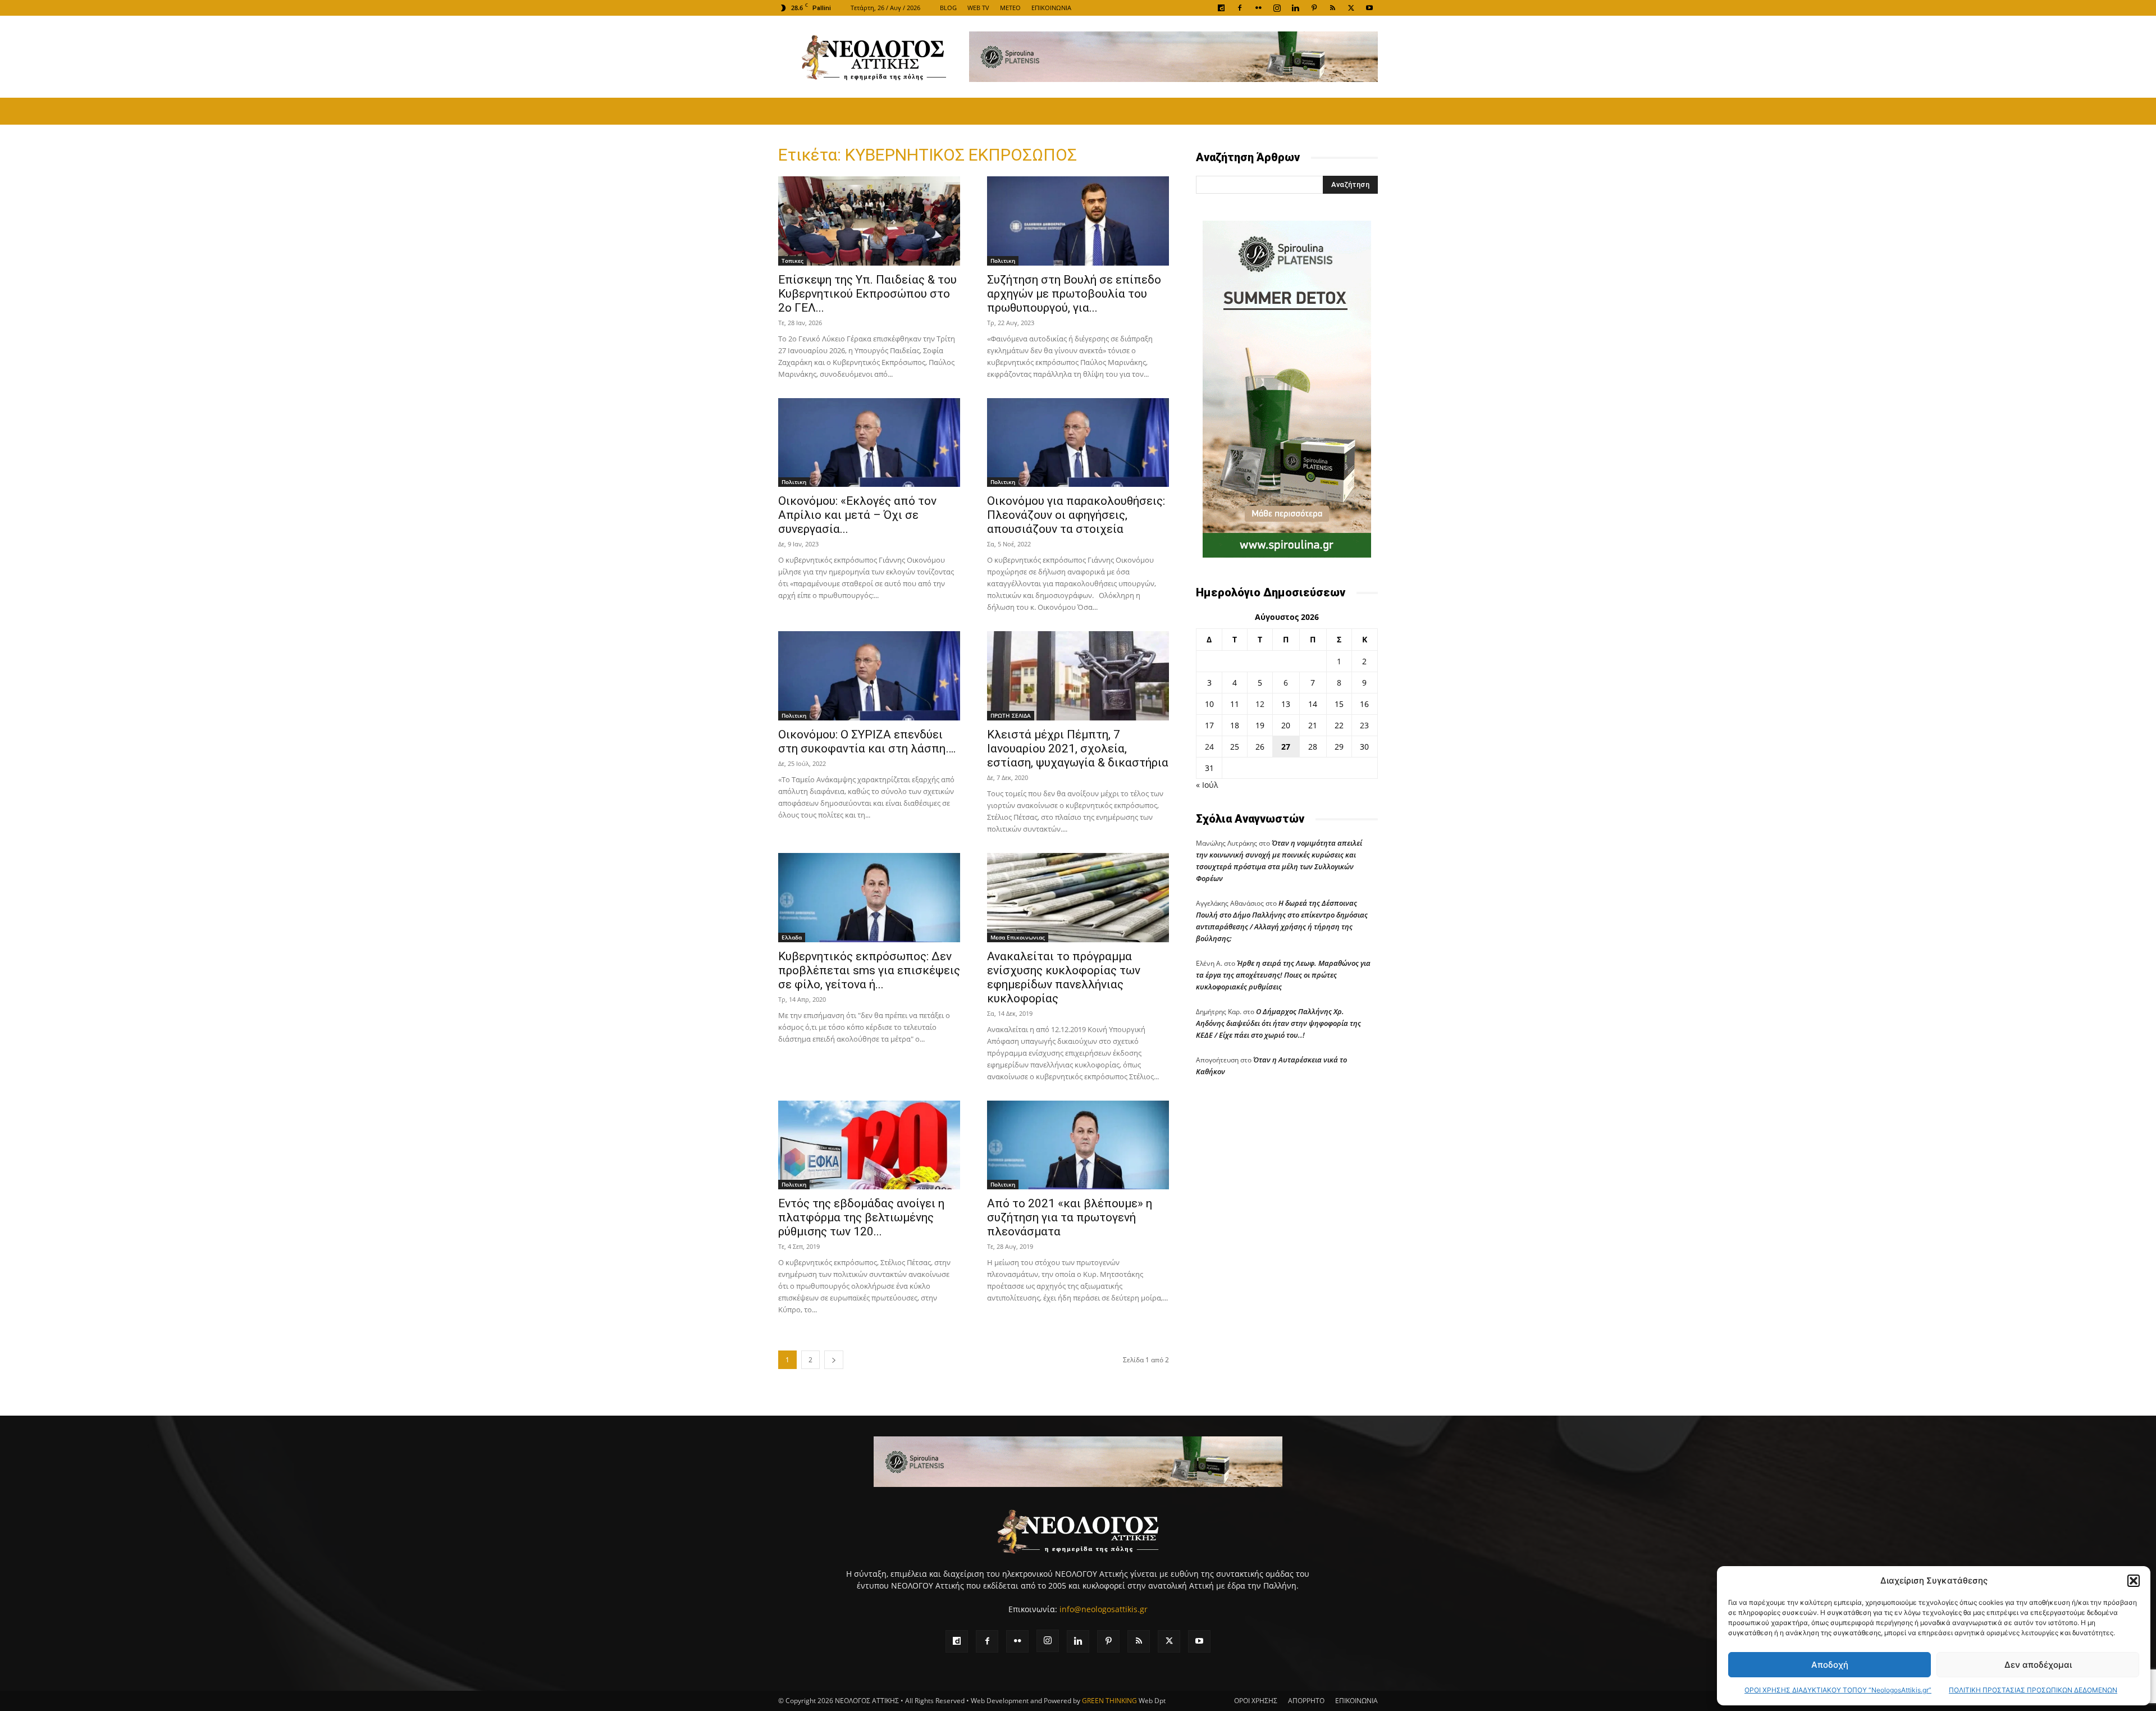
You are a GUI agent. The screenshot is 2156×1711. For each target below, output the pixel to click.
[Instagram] (1277, 8)
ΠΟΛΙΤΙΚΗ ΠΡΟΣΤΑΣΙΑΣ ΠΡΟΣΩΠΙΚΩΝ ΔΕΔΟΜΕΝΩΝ (2033, 1690)
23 (1364, 725)
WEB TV (978, 8)
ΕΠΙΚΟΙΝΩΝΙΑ (1051, 8)
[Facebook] (1240, 8)
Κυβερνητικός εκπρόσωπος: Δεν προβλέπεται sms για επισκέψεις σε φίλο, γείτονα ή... (869, 970)
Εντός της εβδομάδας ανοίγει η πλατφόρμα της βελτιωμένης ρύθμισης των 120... (861, 1217)
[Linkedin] (1295, 8)
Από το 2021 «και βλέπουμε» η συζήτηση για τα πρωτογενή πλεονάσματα (1070, 1217)
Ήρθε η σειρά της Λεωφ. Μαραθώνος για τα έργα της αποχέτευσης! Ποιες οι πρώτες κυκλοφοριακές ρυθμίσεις (1283, 975)
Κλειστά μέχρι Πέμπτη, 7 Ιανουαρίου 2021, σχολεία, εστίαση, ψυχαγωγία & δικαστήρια (1078, 749)
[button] (2134, 1581)
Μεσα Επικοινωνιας (1018, 937)
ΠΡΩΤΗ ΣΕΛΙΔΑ (1011, 715)
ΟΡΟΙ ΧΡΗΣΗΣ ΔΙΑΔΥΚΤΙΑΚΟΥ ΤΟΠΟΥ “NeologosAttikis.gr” (1838, 1690)
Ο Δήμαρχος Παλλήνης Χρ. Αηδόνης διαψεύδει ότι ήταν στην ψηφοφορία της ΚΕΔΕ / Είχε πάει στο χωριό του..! (1278, 1023)
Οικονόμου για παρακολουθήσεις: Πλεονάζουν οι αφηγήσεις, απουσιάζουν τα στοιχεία (1076, 515)
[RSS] (1332, 8)
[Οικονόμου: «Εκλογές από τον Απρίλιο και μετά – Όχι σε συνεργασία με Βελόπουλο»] (869, 443)
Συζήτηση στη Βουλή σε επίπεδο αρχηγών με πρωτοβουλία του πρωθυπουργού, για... (1074, 294)
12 (1260, 704)
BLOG (948, 8)
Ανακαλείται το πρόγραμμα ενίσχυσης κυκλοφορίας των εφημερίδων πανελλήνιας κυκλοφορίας (1064, 977)
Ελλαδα (792, 937)
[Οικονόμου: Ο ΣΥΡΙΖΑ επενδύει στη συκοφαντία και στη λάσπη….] (869, 676)
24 (1209, 747)
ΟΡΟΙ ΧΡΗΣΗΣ (1256, 1701)
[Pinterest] (1314, 8)
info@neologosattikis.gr (1104, 1609)
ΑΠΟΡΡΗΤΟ (1306, 1701)
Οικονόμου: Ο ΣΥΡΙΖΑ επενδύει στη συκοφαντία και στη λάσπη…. (867, 742)
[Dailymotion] (1221, 8)
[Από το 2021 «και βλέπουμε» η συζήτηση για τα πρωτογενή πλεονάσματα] (1078, 1145)
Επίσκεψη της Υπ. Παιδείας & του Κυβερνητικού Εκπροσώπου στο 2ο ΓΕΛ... (867, 294)
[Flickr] (1258, 8)
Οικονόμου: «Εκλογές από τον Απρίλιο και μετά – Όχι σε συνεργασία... (857, 515)
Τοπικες (792, 261)
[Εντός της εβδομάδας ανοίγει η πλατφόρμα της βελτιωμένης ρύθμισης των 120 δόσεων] (869, 1145)
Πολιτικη (1003, 261)
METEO (1010, 8)
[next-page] (834, 1360)
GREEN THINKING (1109, 1701)
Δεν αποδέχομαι (2038, 1665)
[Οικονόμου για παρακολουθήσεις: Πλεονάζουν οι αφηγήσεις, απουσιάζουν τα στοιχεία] (1078, 443)
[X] (1351, 8)
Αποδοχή (1830, 1665)
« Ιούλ (1207, 785)
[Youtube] (1369, 8)
